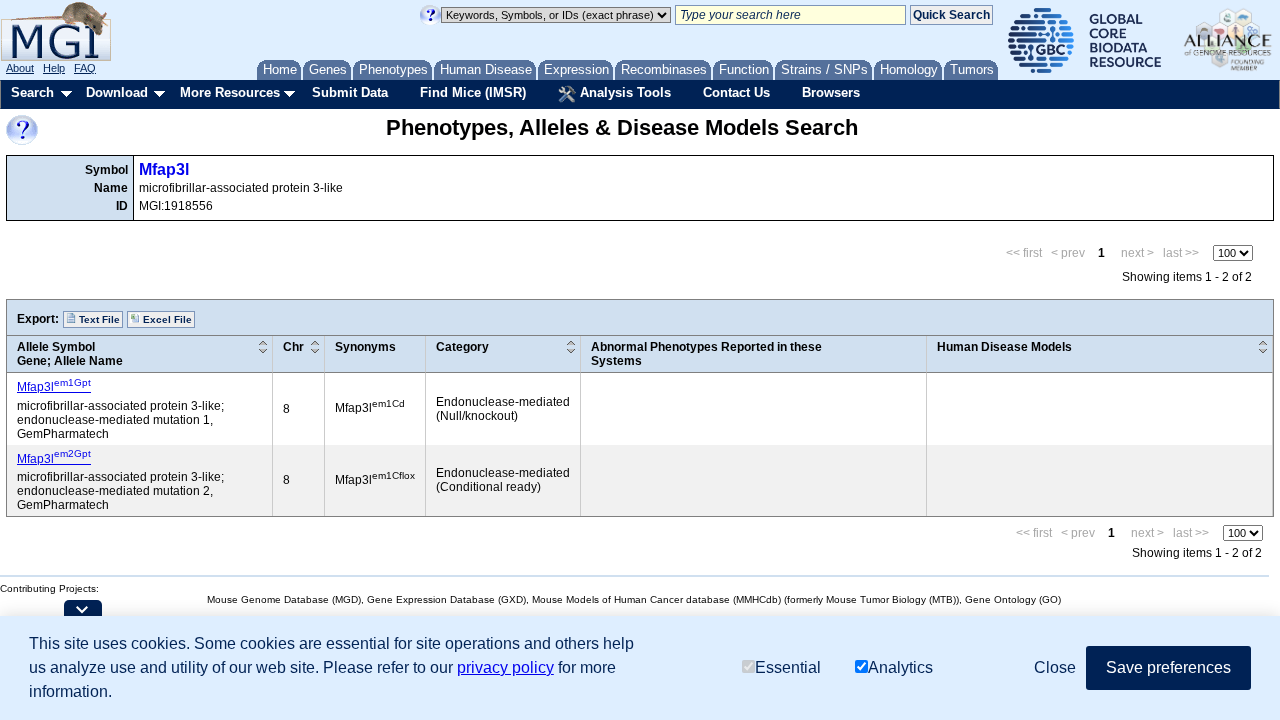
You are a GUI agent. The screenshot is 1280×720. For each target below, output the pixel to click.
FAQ (85, 68)
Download (117, 92)
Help (54, 68)
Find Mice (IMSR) (473, 92)
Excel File (166, 319)
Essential (788, 667)
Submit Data (350, 92)
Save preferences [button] (1168, 667)
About (20, 68)
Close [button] (1055, 667)
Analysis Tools (623, 92)
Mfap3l (164, 169)
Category (462, 347)
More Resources (230, 92)
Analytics (900, 667)
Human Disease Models (1004, 347)
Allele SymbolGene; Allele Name (70, 354)
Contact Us (736, 92)
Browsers (831, 92)
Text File (98, 319)
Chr (293, 347)
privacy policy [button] (505, 667)
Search (32, 92)
